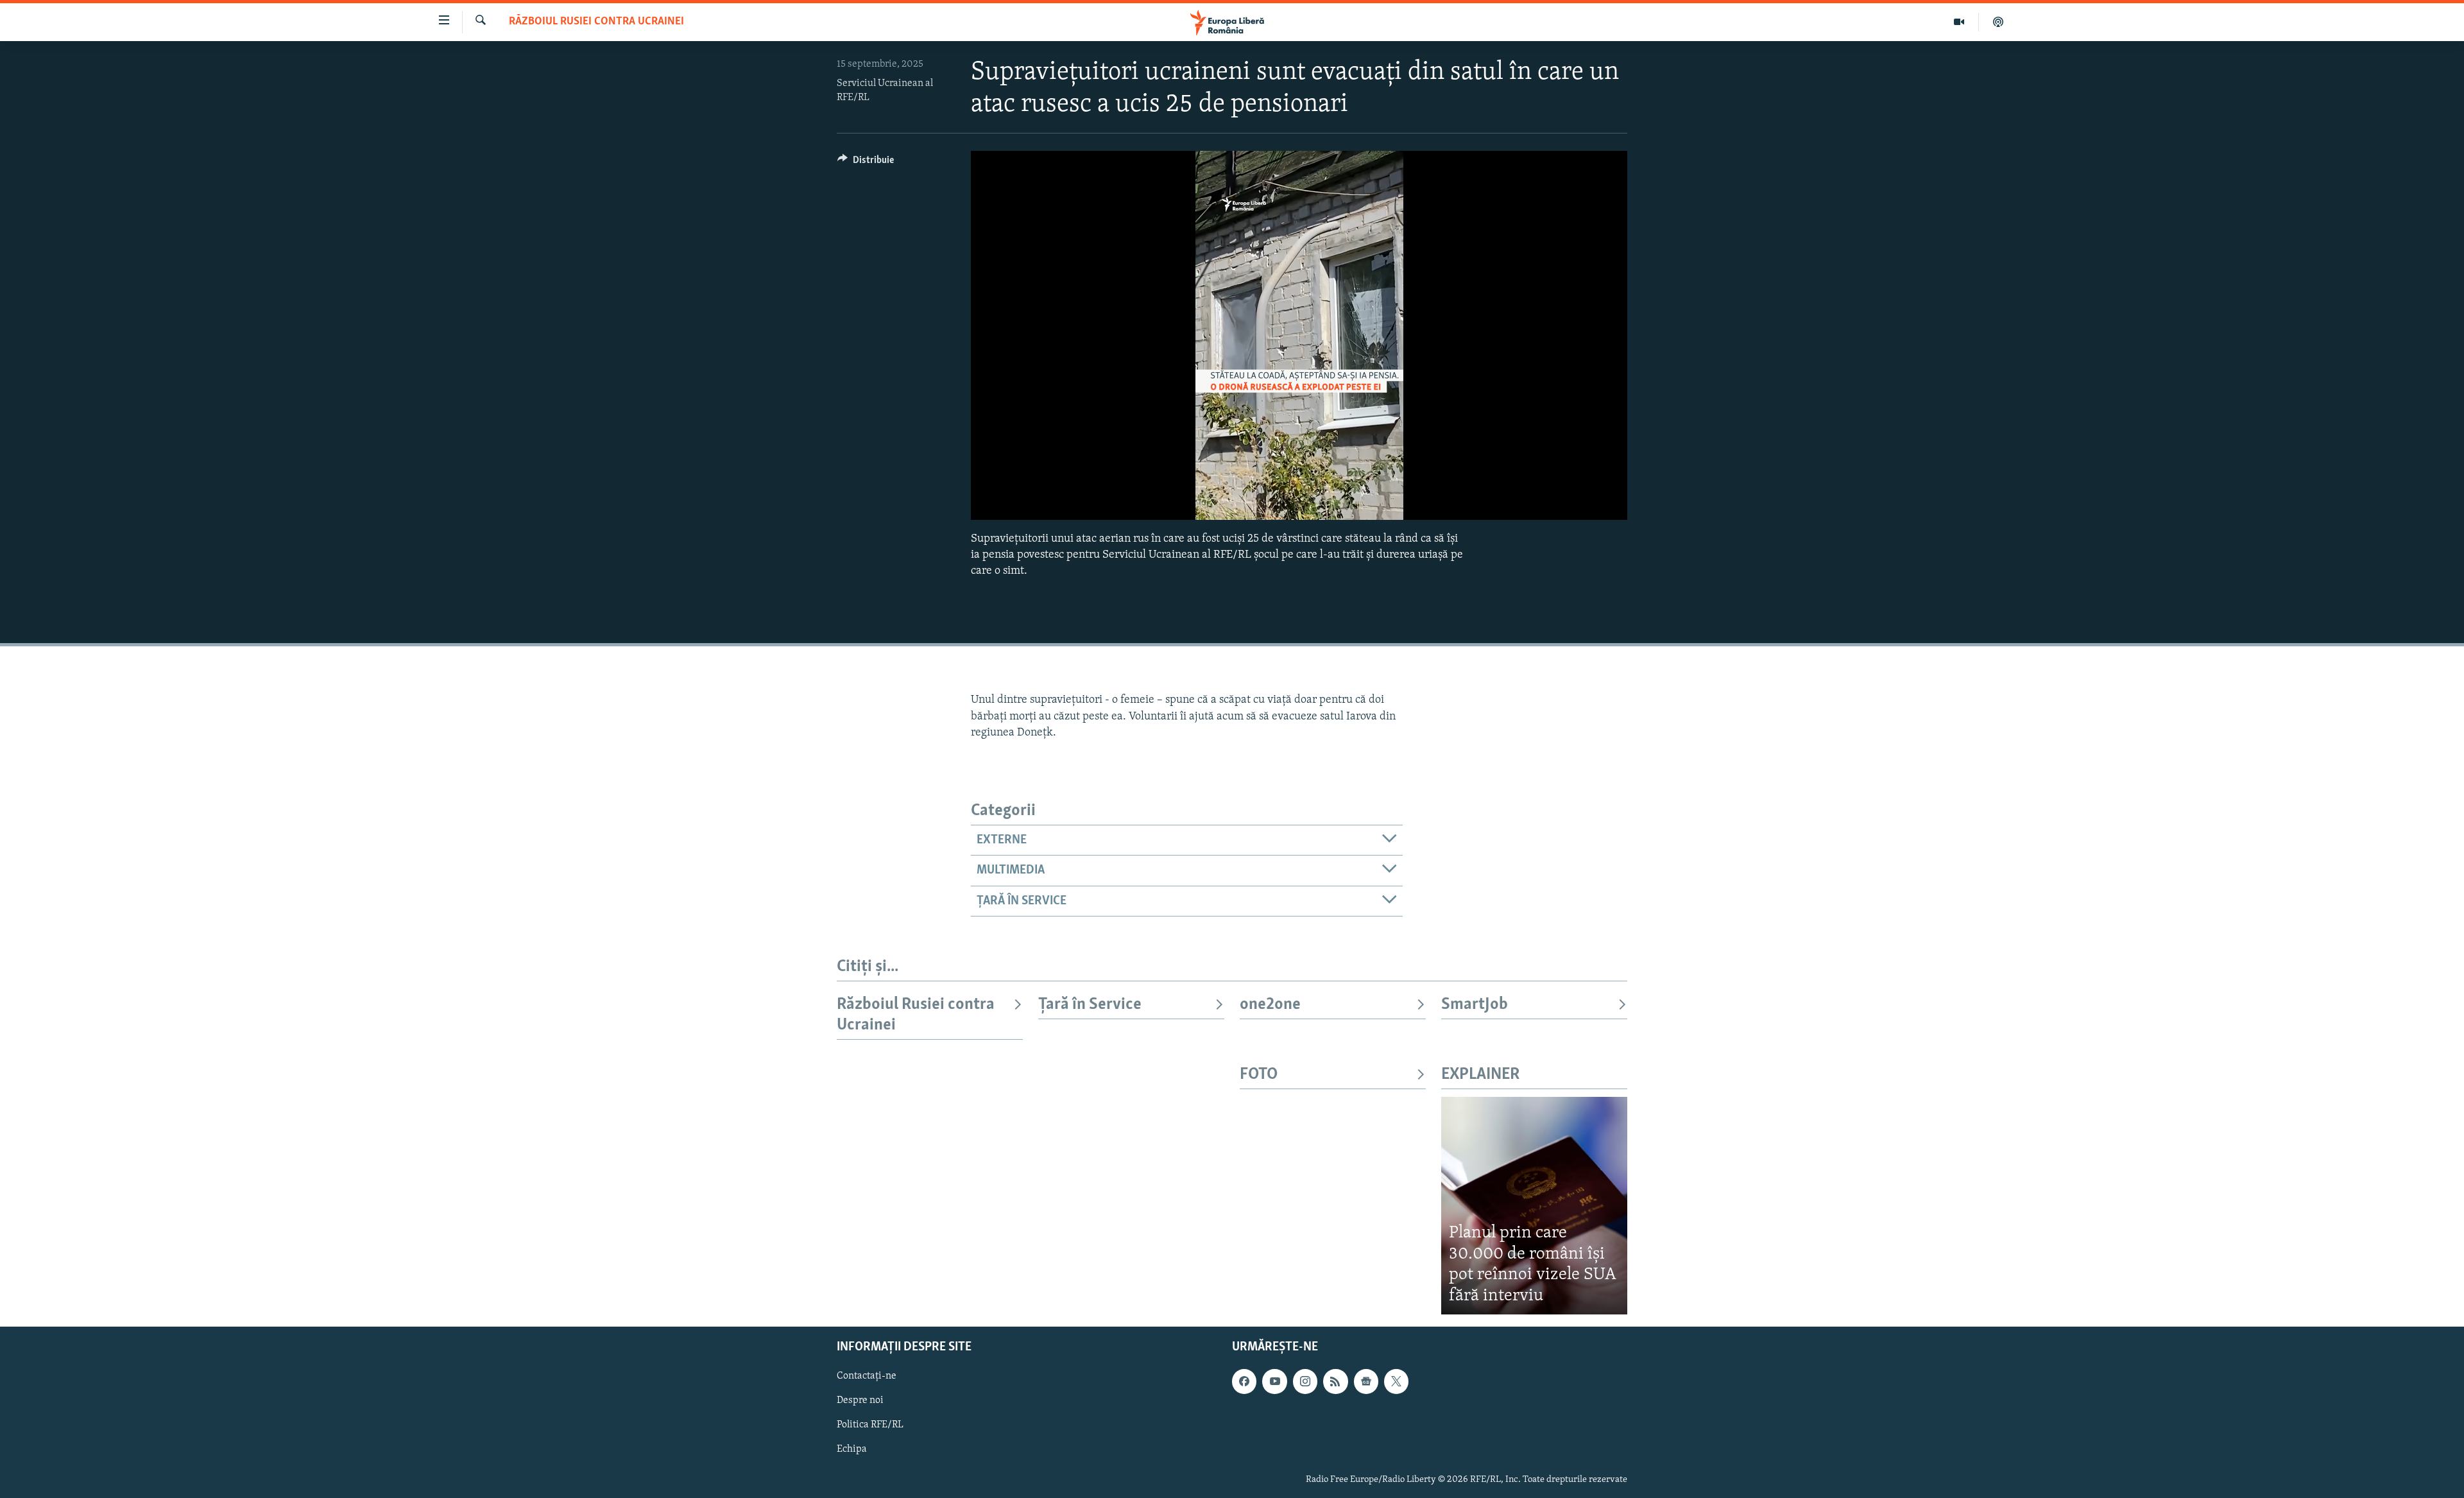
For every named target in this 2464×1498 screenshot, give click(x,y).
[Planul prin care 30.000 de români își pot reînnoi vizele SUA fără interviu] (1534, 1206)
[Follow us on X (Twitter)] (1396, 1382)
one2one (1270, 1005)
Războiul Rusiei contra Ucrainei (596, 22)
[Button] (866, 163)
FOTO (1259, 1075)
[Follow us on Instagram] (1305, 1382)
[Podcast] (1998, 22)
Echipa (852, 1450)
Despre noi (860, 1401)
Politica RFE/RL (870, 1425)
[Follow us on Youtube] (1274, 1382)
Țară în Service (1090, 1005)
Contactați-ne (867, 1377)
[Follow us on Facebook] (1244, 1382)
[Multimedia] (1959, 22)
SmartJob (1475, 1005)
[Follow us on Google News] (1366, 1382)
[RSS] (1335, 1382)
